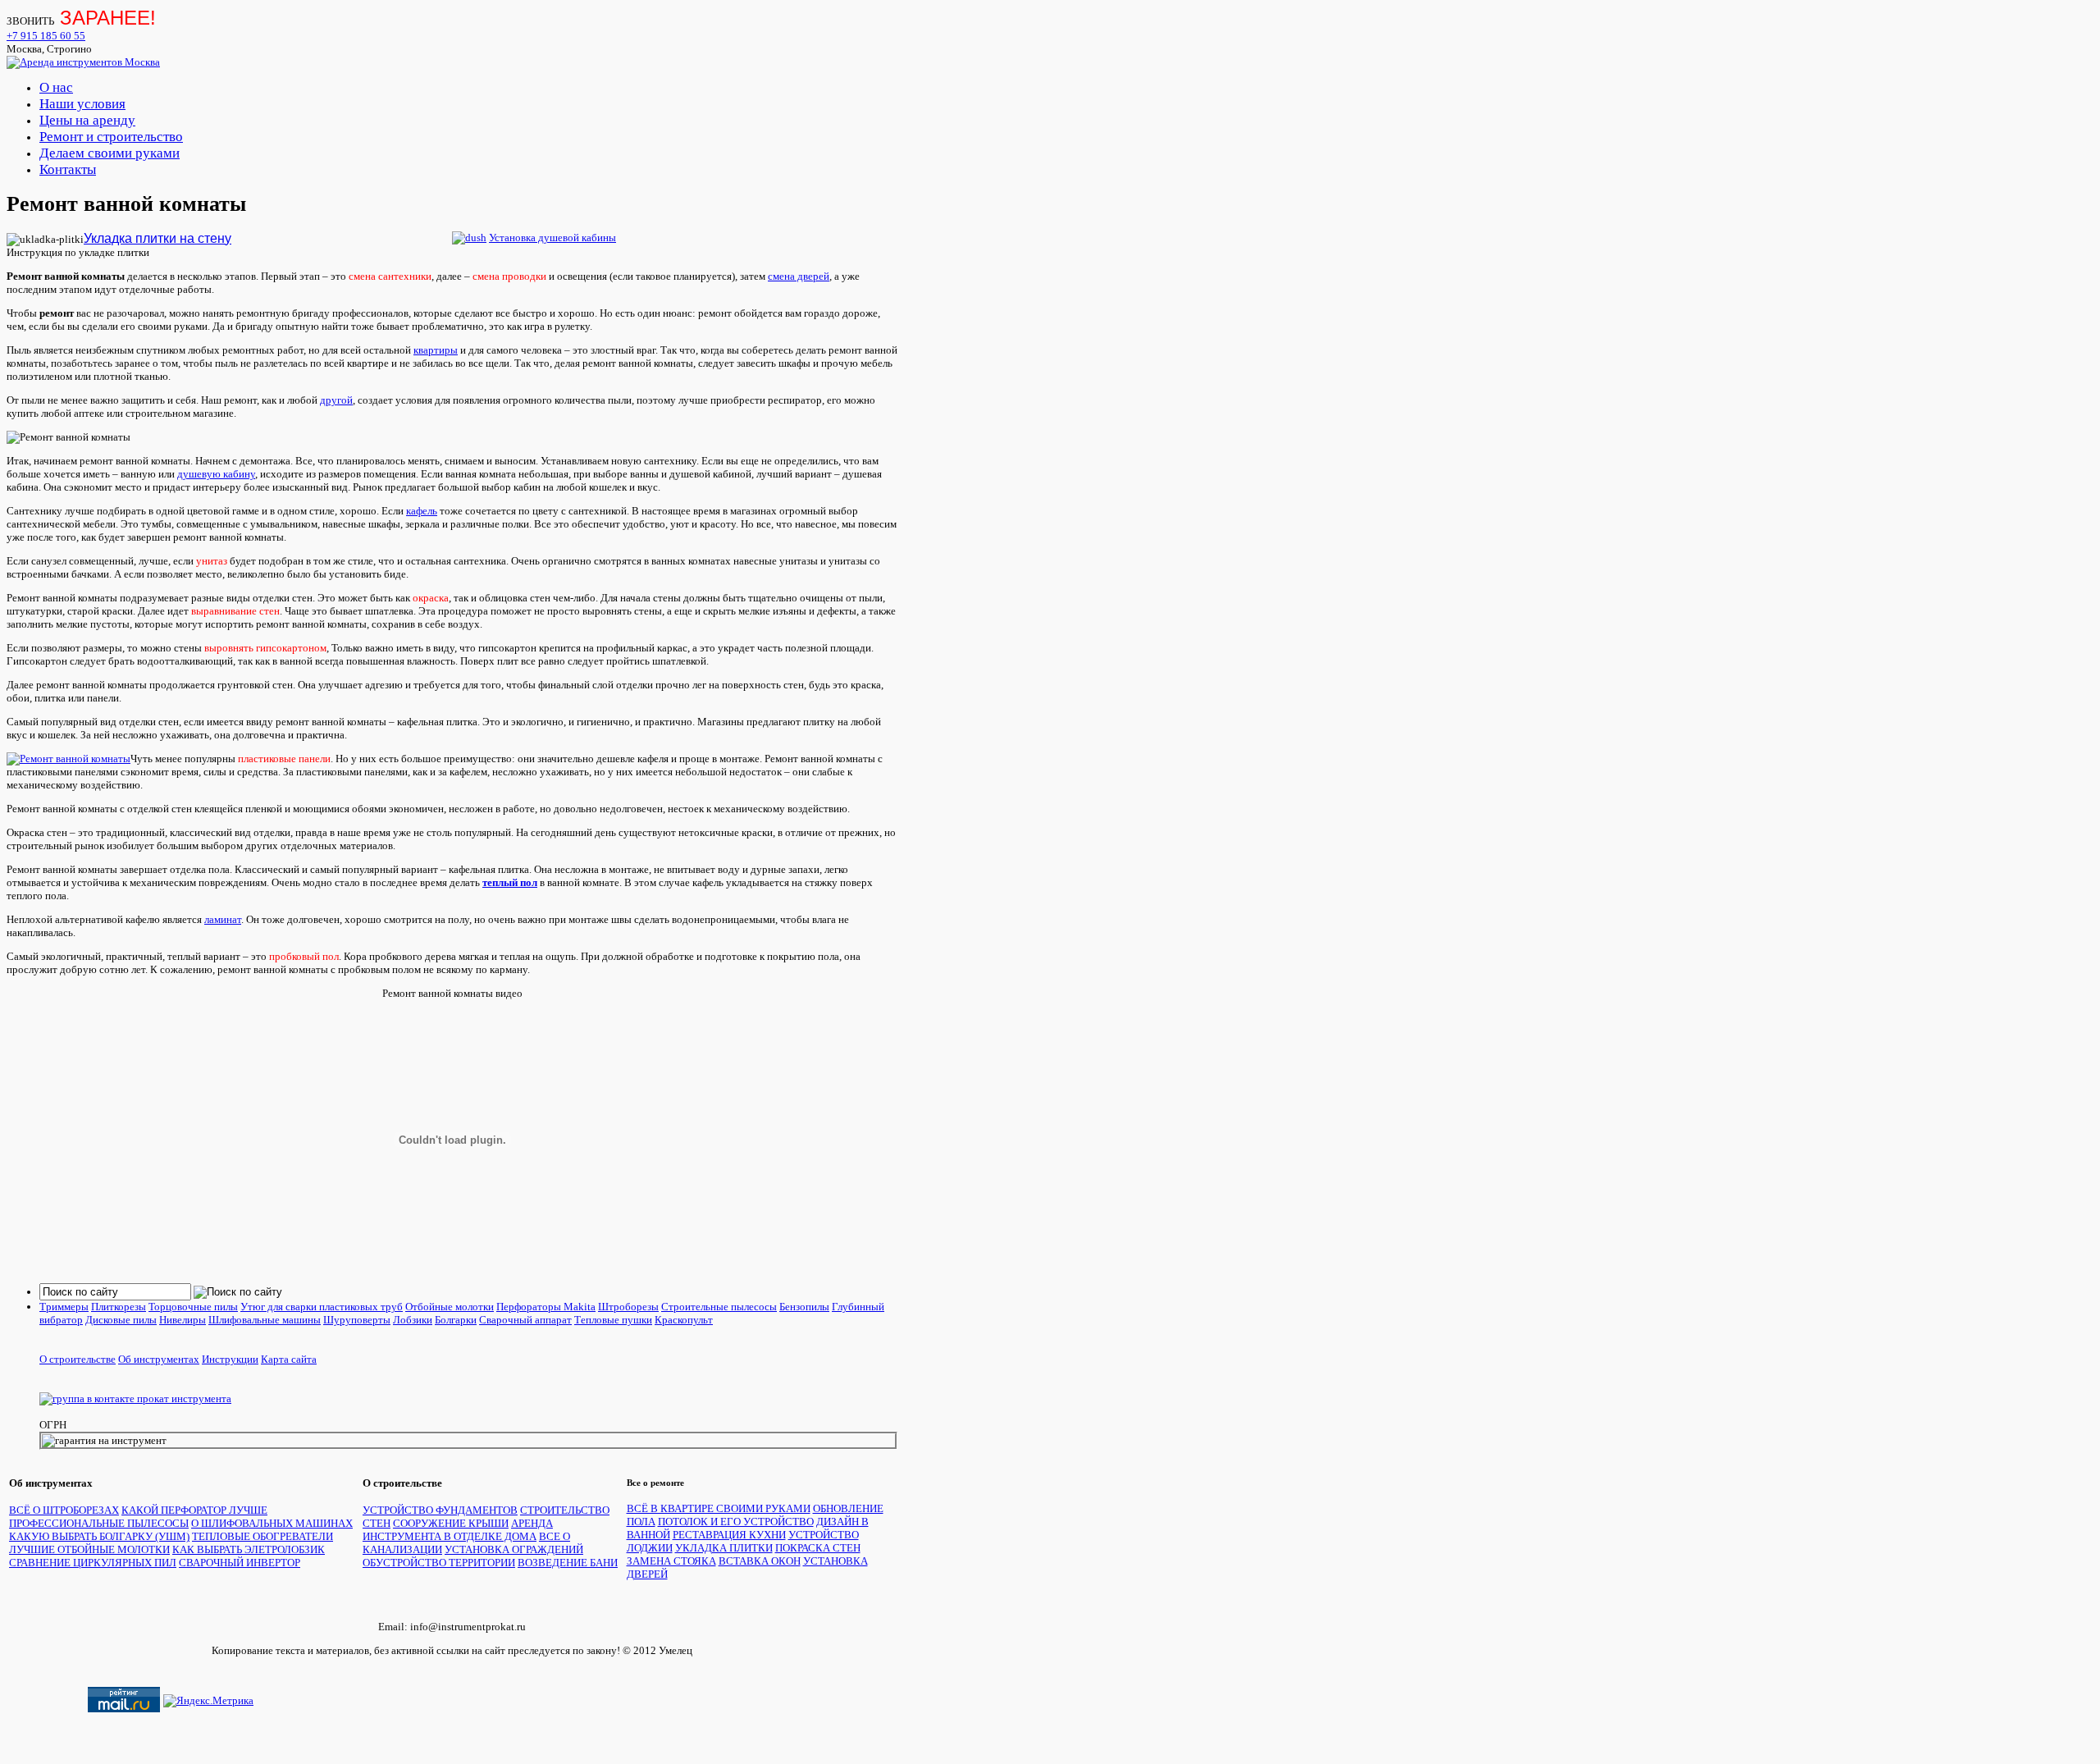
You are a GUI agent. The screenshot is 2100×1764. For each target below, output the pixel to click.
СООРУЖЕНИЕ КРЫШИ (451, 1523)
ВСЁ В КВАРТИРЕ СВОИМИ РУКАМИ (719, 1508)
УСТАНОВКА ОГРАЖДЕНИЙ (514, 1549)
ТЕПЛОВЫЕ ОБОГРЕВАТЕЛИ (262, 1536)
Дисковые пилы (121, 1320)
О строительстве (78, 1359)
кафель (422, 511)
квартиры (436, 350)
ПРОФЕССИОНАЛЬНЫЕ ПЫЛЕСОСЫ (99, 1523)
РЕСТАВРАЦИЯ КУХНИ (729, 1535)
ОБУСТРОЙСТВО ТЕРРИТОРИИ (439, 1563)
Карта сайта (289, 1359)
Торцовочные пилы (193, 1307)
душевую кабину (216, 474)
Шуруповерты (357, 1320)
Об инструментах (159, 1359)
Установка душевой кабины (552, 238)
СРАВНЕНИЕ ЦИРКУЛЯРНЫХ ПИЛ (93, 1563)
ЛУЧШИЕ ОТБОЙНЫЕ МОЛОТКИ (89, 1549)
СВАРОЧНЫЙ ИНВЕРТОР (240, 1563)
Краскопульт (684, 1320)
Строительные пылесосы (719, 1307)
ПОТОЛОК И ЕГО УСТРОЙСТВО (736, 1522)
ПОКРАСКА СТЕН (818, 1548)
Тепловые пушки (613, 1320)
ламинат (223, 919)
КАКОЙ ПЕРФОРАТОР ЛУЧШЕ (194, 1510)
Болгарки (456, 1320)
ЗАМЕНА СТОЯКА (671, 1561)
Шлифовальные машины (265, 1320)
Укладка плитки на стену (157, 238)
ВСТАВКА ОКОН (760, 1561)
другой (336, 400)
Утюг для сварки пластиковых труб (322, 1307)
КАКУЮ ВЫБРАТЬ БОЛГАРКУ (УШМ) (99, 1536)
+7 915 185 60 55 (46, 36)
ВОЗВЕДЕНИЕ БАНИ (568, 1563)
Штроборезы (628, 1307)
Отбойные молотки (450, 1307)
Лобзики (413, 1320)
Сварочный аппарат (525, 1320)
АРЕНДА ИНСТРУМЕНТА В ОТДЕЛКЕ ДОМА (458, 1530)
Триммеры (64, 1307)
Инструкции (230, 1359)
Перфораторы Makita (546, 1307)
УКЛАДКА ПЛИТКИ (724, 1548)
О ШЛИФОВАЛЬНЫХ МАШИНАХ (272, 1523)
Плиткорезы (119, 1307)
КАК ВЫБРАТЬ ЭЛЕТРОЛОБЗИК (249, 1549)
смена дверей (799, 276)
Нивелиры (183, 1320)
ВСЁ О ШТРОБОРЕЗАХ (64, 1510)
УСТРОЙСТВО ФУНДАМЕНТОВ (440, 1510)
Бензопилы (804, 1307)
